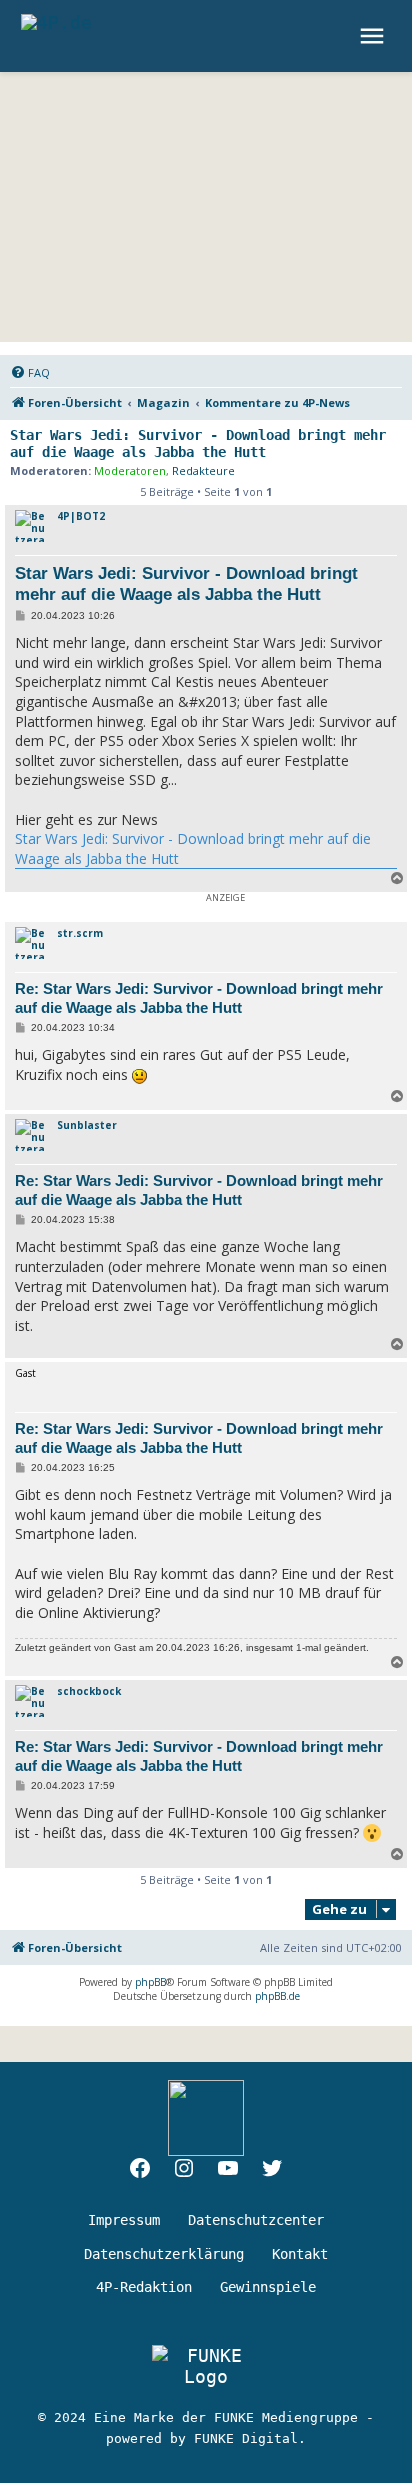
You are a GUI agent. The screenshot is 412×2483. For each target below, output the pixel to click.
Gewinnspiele (268, 2287)
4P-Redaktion (144, 2287)
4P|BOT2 (81, 516)
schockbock (89, 1691)
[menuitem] (30, 373)
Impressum (124, 2220)
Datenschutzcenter (256, 2220)
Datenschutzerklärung (164, 2254)
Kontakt (300, 2254)
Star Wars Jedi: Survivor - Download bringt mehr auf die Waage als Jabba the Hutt (198, 443)
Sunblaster (87, 1125)
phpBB (150, 1982)
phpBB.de (277, 1996)
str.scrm (80, 933)
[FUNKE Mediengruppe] (206, 2366)
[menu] (374, 36)
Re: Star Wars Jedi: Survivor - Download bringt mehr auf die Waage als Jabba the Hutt (199, 998)
